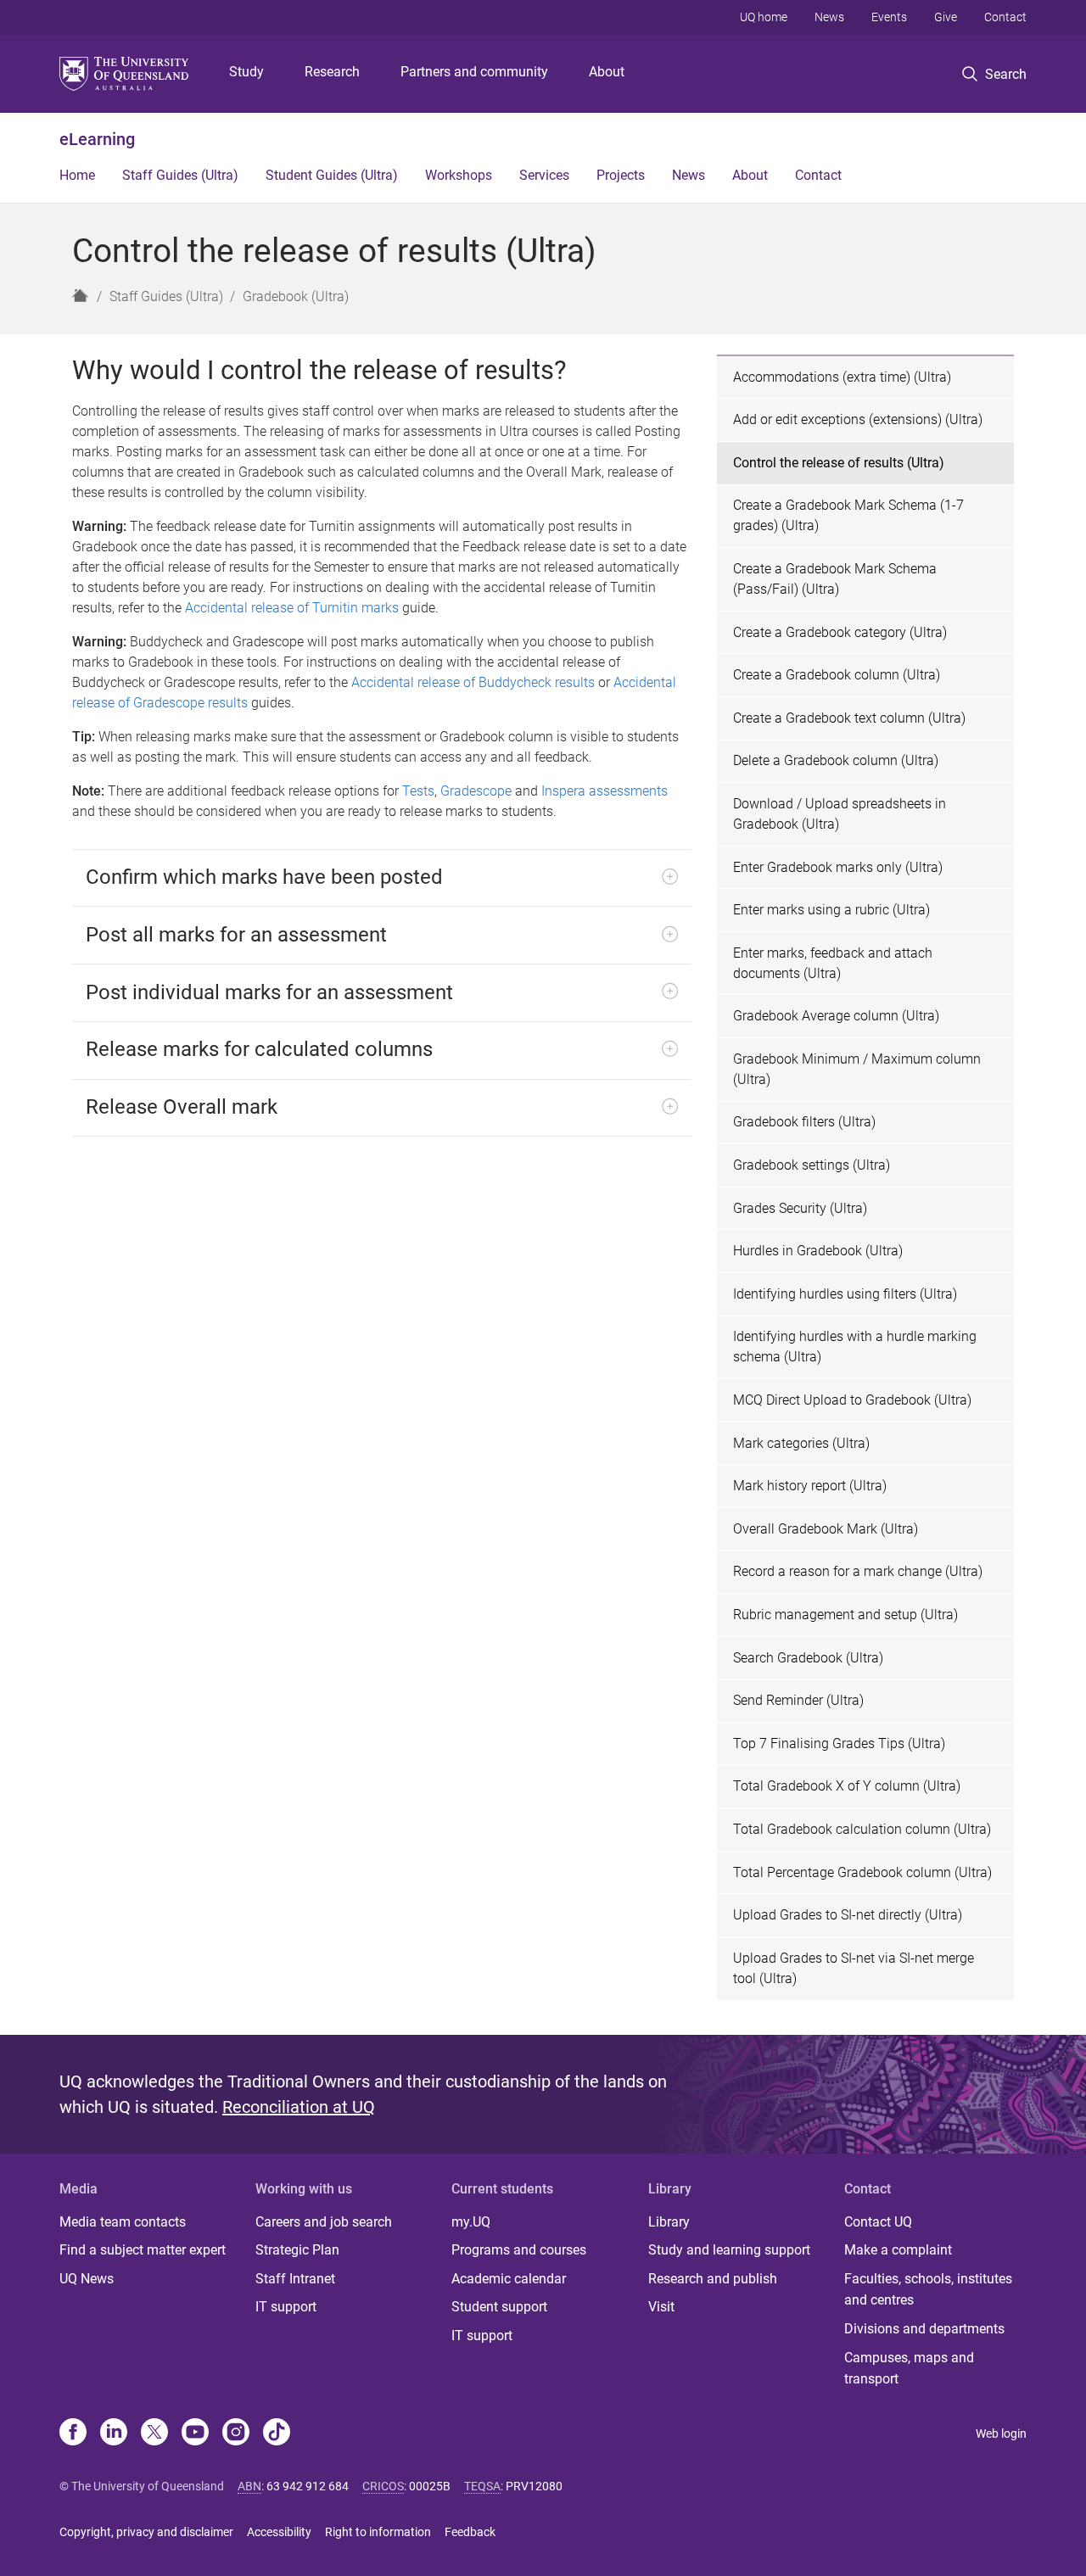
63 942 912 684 (308, 2486)
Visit (661, 2307)
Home (77, 175)
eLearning (97, 139)
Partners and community (474, 72)
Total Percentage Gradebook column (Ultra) (862, 1872)
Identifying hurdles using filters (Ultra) (845, 1294)
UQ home (764, 17)
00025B (430, 2486)
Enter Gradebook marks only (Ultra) (838, 867)
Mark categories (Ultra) (801, 1443)
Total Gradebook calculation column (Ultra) (862, 1829)
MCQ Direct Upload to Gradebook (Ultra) (852, 1400)
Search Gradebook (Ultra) (808, 1658)
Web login (1001, 2434)
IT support (286, 2307)
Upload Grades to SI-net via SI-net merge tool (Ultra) (854, 1968)
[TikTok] (277, 2434)
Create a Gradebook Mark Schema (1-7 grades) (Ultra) (848, 515)
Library (669, 2222)
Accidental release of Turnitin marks (292, 608)
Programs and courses (519, 2250)
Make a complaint (898, 2250)
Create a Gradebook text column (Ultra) (849, 718)
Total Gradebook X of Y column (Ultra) (847, 1786)
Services (544, 175)
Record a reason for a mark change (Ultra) (858, 1571)
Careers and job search (324, 2222)
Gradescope (476, 791)
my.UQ (471, 2222)
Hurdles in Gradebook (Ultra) (818, 1251)
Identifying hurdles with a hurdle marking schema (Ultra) (855, 1347)
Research (332, 72)
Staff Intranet (295, 2279)
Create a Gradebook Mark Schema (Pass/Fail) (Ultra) (835, 579)
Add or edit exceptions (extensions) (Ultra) (858, 419)
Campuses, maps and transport (909, 2369)
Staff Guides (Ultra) (180, 175)
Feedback (470, 2532)
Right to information (378, 2532)
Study (246, 72)
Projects (621, 175)
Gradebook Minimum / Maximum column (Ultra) (857, 1069)
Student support (499, 2307)
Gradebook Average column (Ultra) (836, 1016)
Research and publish (713, 2279)
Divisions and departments (924, 2329)
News (829, 17)
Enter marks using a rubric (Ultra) (831, 910)
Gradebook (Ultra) (296, 296)
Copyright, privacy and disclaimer (146, 2532)
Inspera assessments (605, 791)
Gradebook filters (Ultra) (804, 1122)
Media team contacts (123, 2222)
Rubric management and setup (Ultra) (845, 1615)
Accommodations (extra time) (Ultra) (842, 377)
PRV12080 (534, 2486)
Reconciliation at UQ (299, 2107)
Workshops (459, 175)
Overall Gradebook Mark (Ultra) (826, 1529)
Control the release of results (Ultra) (839, 463)
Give (946, 17)
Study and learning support (729, 2250)
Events (889, 17)
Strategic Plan (297, 2250)
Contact (1005, 17)
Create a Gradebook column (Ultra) (837, 675)
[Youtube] (195, 2434)
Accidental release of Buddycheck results (473, 682)
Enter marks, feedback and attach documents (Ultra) (833, 963)
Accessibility (279, 2532)
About (607, 72)
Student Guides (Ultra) (332, 175)
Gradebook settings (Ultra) (812, 1165)
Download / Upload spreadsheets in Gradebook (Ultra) (840, 814)
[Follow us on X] (154, 2434)
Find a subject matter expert (143, 2250)
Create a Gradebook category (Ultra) (840, 632)
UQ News (87, 2279)
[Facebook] (73, 2434)
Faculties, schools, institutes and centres (928, 2290)
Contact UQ (878, 2222)
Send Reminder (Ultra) (798, 1700)
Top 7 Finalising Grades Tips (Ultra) (839, 1743)
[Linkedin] (114, 2434)
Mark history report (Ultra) (810, 1486)
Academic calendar (509, 2279)
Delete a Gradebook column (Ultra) (836, 760)
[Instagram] (236, 2434)
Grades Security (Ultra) (800, 1208)
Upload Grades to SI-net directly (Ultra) (848, 1915)
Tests (418, 791)
